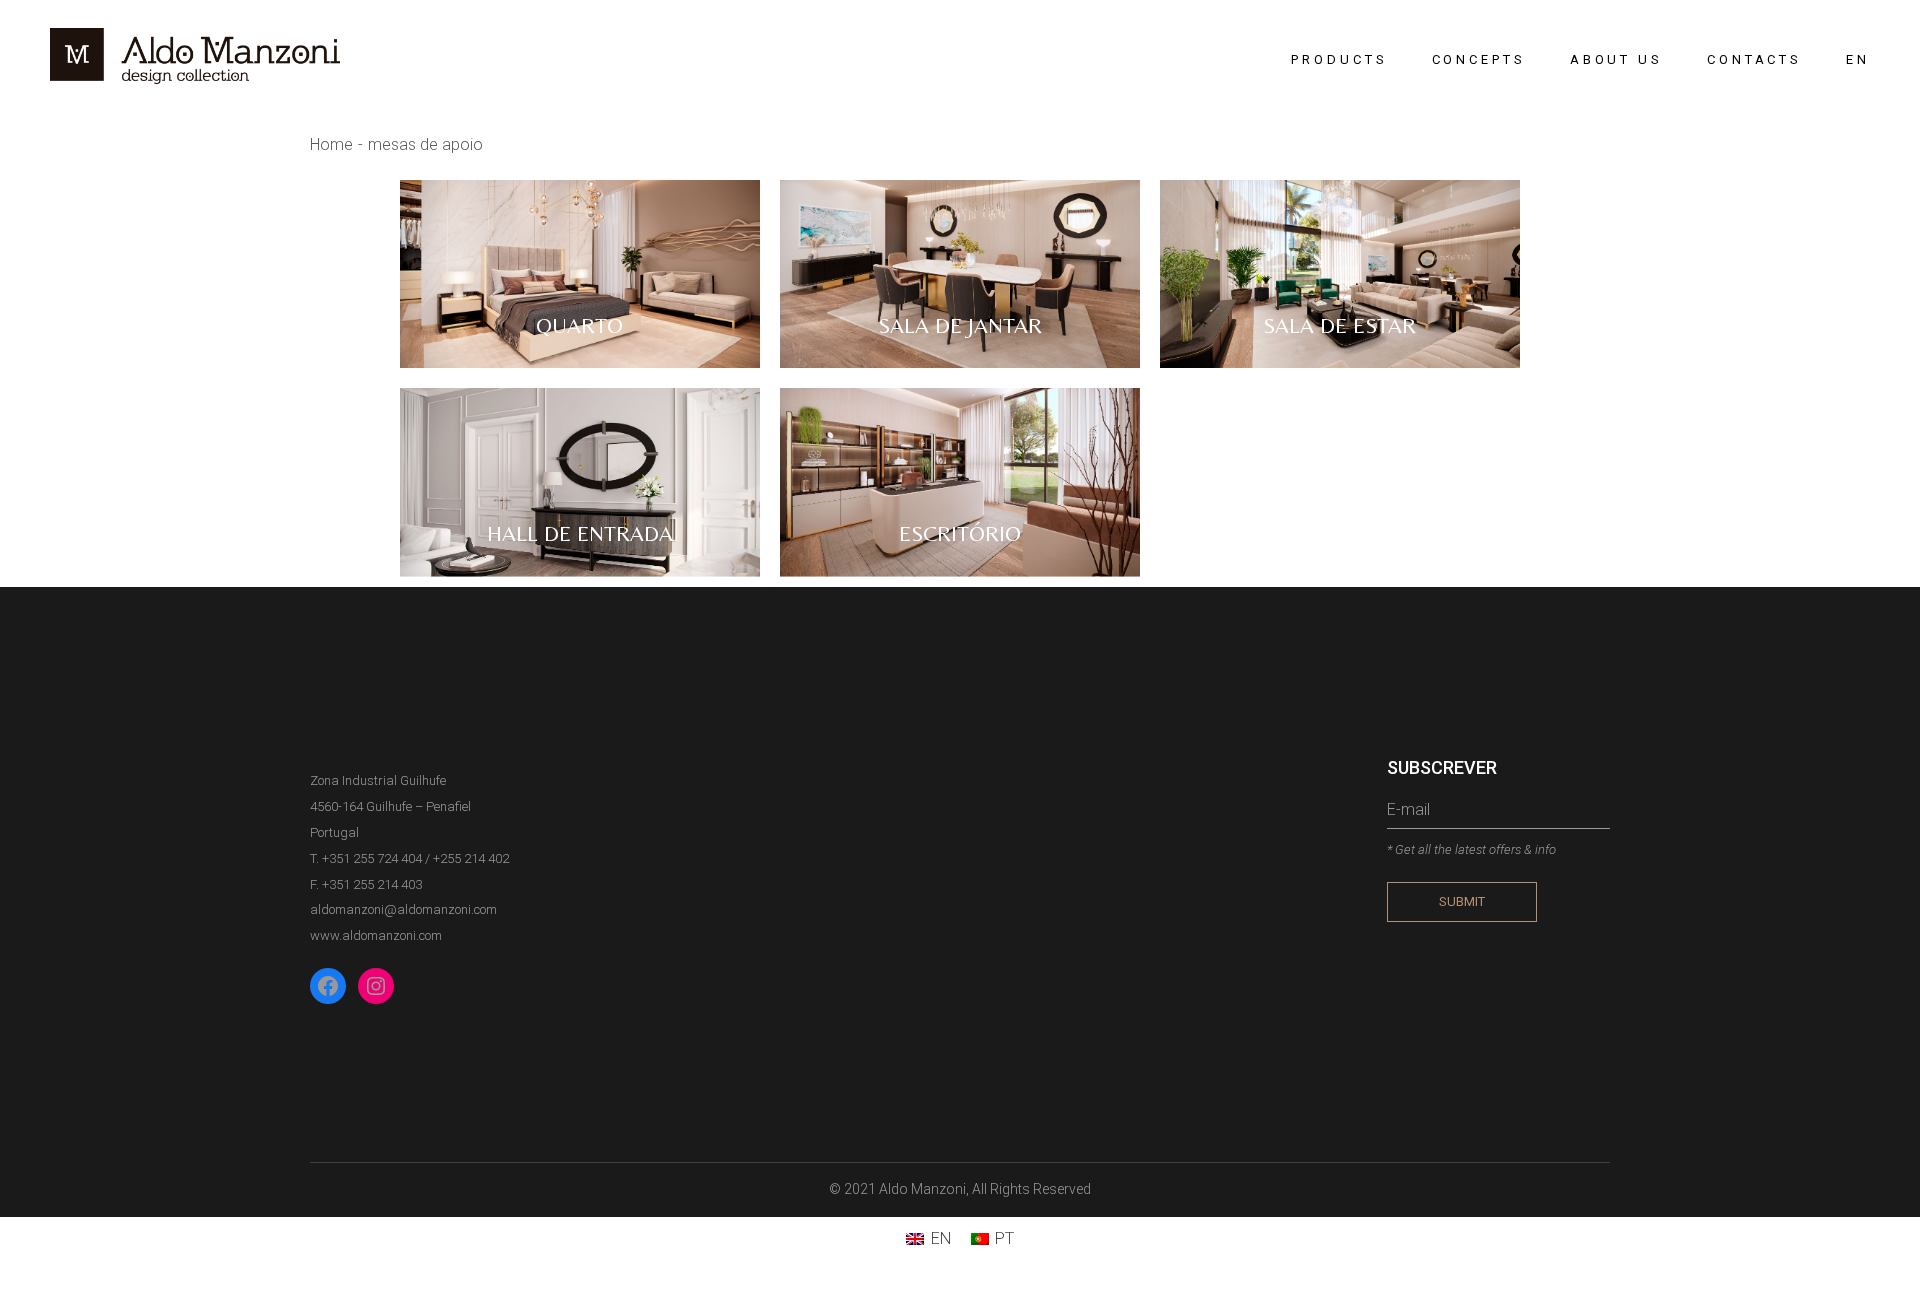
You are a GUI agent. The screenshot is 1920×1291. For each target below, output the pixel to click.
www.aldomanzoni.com (376, 935)
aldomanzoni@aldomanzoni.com (403, 909)
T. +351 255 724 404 (366, 858)
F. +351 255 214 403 (366, 884)
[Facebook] (328, 986)
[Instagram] (376, 986)
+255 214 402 (471, 858)
